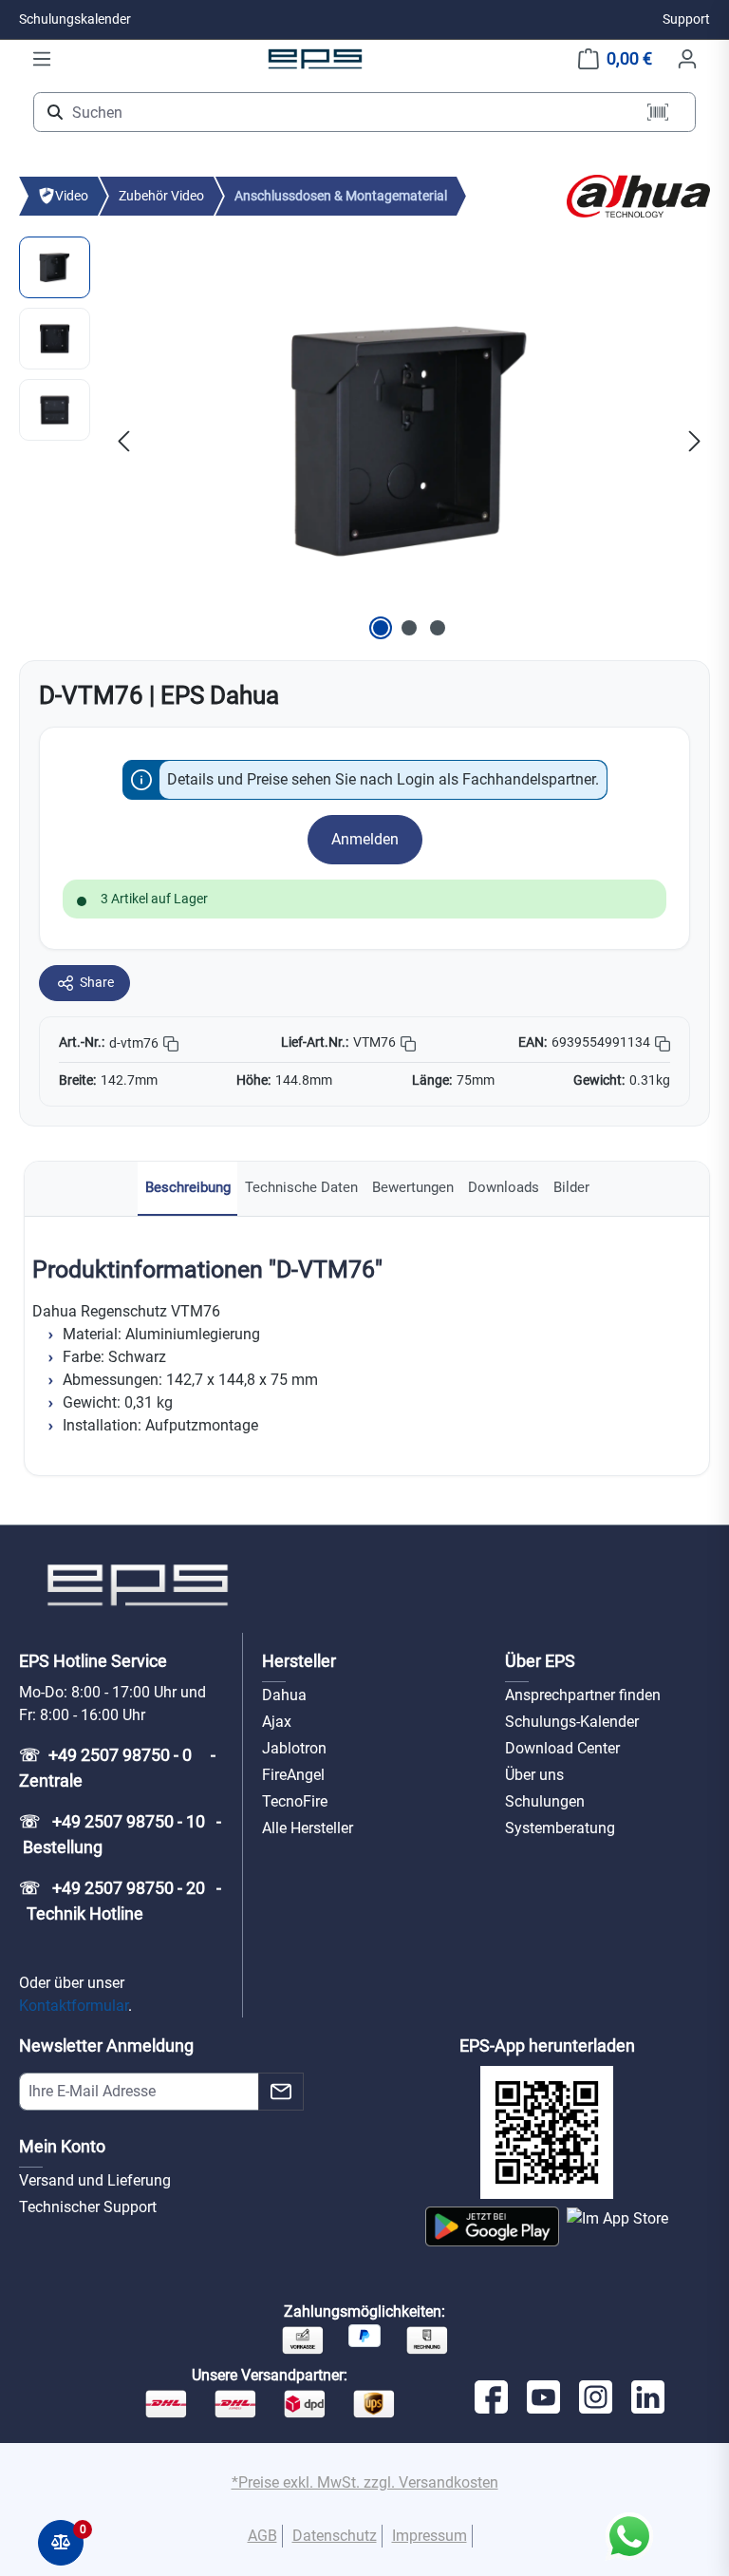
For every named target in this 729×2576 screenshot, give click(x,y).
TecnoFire (295, 1801)
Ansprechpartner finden (583, 1695)
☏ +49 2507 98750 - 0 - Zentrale (119, 1768)
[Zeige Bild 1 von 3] (381, 628)
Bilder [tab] (571, 1187)
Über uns (534, 1775)
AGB (262, 2536)
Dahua (284, 1695)
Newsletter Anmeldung (106, 2046)
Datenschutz (335, 2536)
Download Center (562, 1748)
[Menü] (42, 59)
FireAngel (293, 1775)
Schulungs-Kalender (572, 1722)
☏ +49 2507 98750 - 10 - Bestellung (120, 1834)
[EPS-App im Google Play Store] (492, 2226)
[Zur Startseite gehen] (315, 58)
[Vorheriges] (123, 440)
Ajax (277, 1722)
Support (686, 19)
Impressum (430, 2536)
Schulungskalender (75, 19)
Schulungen (545, 1801)
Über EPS (540, 1661)
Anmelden (365, 839)
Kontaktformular (74, 2006)
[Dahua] (638, 195)
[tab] (187, 1189)
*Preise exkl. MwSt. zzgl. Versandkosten (365, 2482)
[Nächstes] (695, 440)
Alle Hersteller (308, 1828)
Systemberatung (560, 1828)
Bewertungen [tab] (413, 1187)
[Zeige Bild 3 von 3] (438, 628)
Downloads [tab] (504, 1187)
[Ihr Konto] (687, 59)
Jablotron (294, 1748)
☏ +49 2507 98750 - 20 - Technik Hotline (120, 1901)
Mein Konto (62, 2146)
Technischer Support (88, 2207)
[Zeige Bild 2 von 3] (409, 628)
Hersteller (299, 1661)
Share (97, 982)
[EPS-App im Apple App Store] (617, 2226)
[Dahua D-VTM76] (409, 441)
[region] (364, 441)
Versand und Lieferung (95, 2180)
